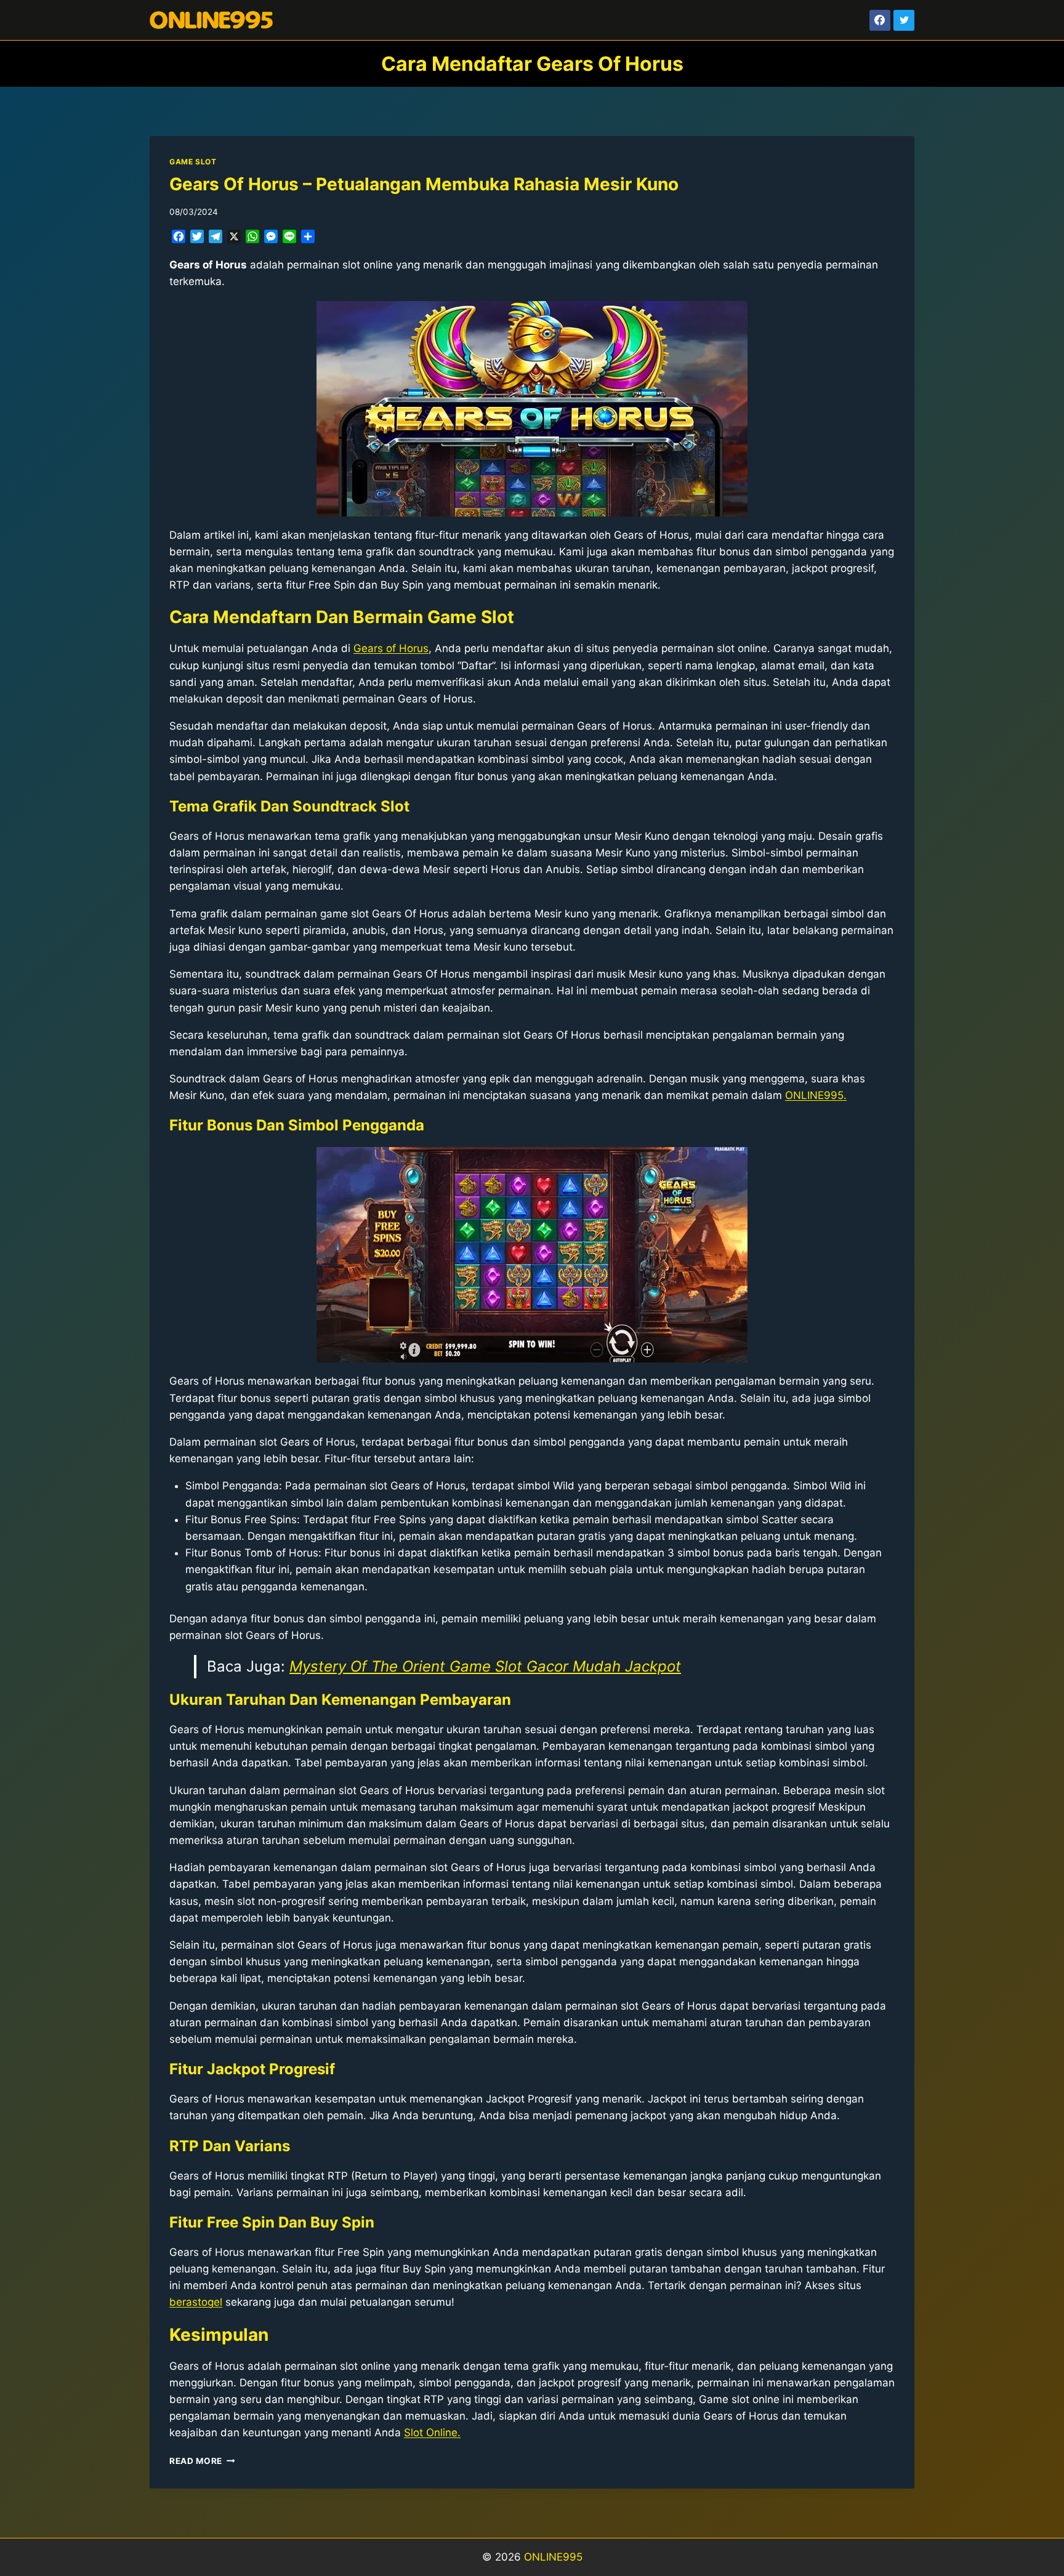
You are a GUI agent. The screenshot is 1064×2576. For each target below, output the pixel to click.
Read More (202, 2461)
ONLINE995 (553, 2557)
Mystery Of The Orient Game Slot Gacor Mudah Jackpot (485, 1666)
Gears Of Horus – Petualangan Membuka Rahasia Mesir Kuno (424, 184)
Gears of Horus (391, 648)
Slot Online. (432, 2433)
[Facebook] (880, 20)
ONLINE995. (816, 1095)
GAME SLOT (193, 162)
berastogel (196, 2302)
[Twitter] (904, 20)
